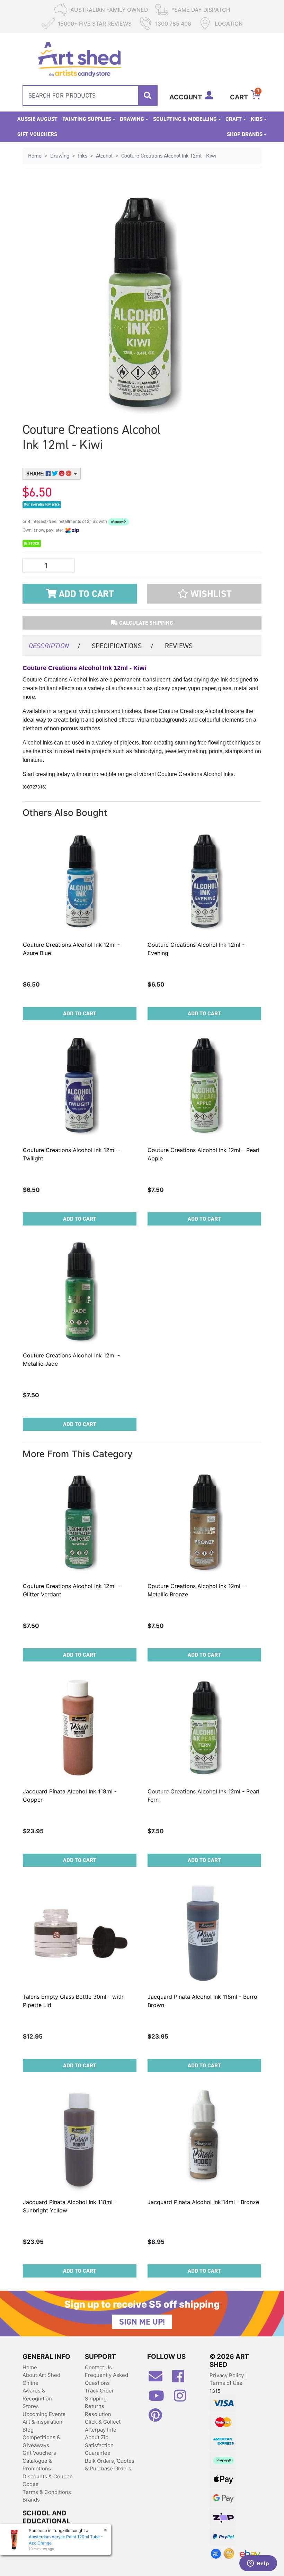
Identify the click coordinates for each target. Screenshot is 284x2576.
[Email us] (159, 2379)
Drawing (132, 119)
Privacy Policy (227, 2375)
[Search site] (148, 96)
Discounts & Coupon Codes (48, 2480)
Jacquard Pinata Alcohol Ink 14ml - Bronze (203, 2202)
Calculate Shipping (145, 623)
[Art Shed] (79, 59)
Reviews (179, 646)
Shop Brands (245, 134)
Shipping (96, 2399)
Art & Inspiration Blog (42, 2426)
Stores (31, 2406)
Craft (234, 119)
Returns (95, 2406)
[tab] (54, 645)
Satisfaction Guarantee (99, 2449)
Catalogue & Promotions (37, 2465)
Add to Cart (85, 594)
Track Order (99, 2391)
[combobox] (90, 96)
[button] (204, 594)
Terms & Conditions (47, 2492)
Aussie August (37, 119)
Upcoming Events (44, 2414)
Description (54, 646)
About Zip (97, 2437)
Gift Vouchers (37, 134)
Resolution (98, 2414)
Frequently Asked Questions (106, 2379)
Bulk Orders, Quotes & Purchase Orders (110, 2465)
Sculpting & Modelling (185, 119)
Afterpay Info (101, 2430)
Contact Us (98, 2367)
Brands (31, 2500)
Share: (36, 474)
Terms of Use (226, 2383)
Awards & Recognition (37, 2395)
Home (30, 2367)
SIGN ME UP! (142, 2322)
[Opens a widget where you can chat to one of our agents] (258, 2564)
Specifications (123, 646)
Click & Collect (103, 2422)
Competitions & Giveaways (41, 2441)
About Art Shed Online (41, 2379)
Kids (257, 119)
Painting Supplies (87, 119)
